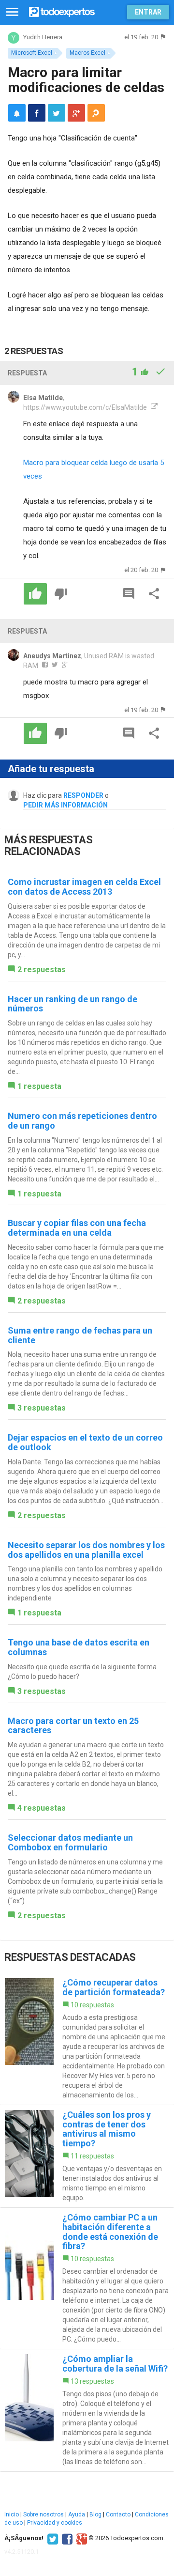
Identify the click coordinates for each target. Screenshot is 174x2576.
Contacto (118, 2514)
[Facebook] (66, 2538)
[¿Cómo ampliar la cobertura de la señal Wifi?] (87, 2410)
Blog (95, 2514)
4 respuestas (42, 1808)
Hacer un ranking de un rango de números (72, 1004)
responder (83, 795)
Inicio (12, 2514)
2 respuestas (42, 970)
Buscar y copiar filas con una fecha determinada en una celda (77, 1228)
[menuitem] (37, 113)
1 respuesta (39, 1086)
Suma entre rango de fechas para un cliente (80, 1335)
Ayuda (77, 2514)
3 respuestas (42, 1408)
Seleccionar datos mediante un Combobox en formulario (70, 1842)
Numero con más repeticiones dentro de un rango (82, 1121)
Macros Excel (87, 53)
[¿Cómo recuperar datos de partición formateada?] (87, 2039)
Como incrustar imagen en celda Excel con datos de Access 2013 (84, 887)
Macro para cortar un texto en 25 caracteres (73, 1726)
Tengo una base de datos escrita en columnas (79, 1647)
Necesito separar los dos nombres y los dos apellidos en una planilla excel (86, 1550)
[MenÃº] (12, 12)
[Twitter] (51, 2538)
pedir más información (65, 805)
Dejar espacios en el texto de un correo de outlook (85, 1442)
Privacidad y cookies (55, 2523)
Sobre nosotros (43, 2514)
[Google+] (80, 2538)
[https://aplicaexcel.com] (153, 407)
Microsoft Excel (32, 53)
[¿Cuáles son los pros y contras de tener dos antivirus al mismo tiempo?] (87, 2156)
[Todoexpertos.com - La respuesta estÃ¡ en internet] (62, 11)
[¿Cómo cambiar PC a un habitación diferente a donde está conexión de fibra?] (87, 2278)
